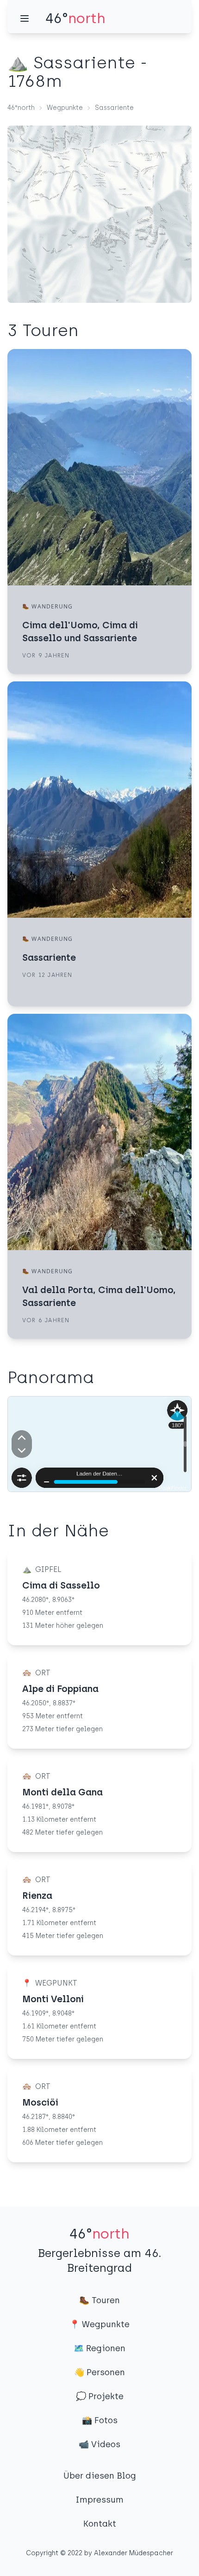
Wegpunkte (65, 108)
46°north (21, 108)
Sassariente (114, 108)
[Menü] (25, 18)
